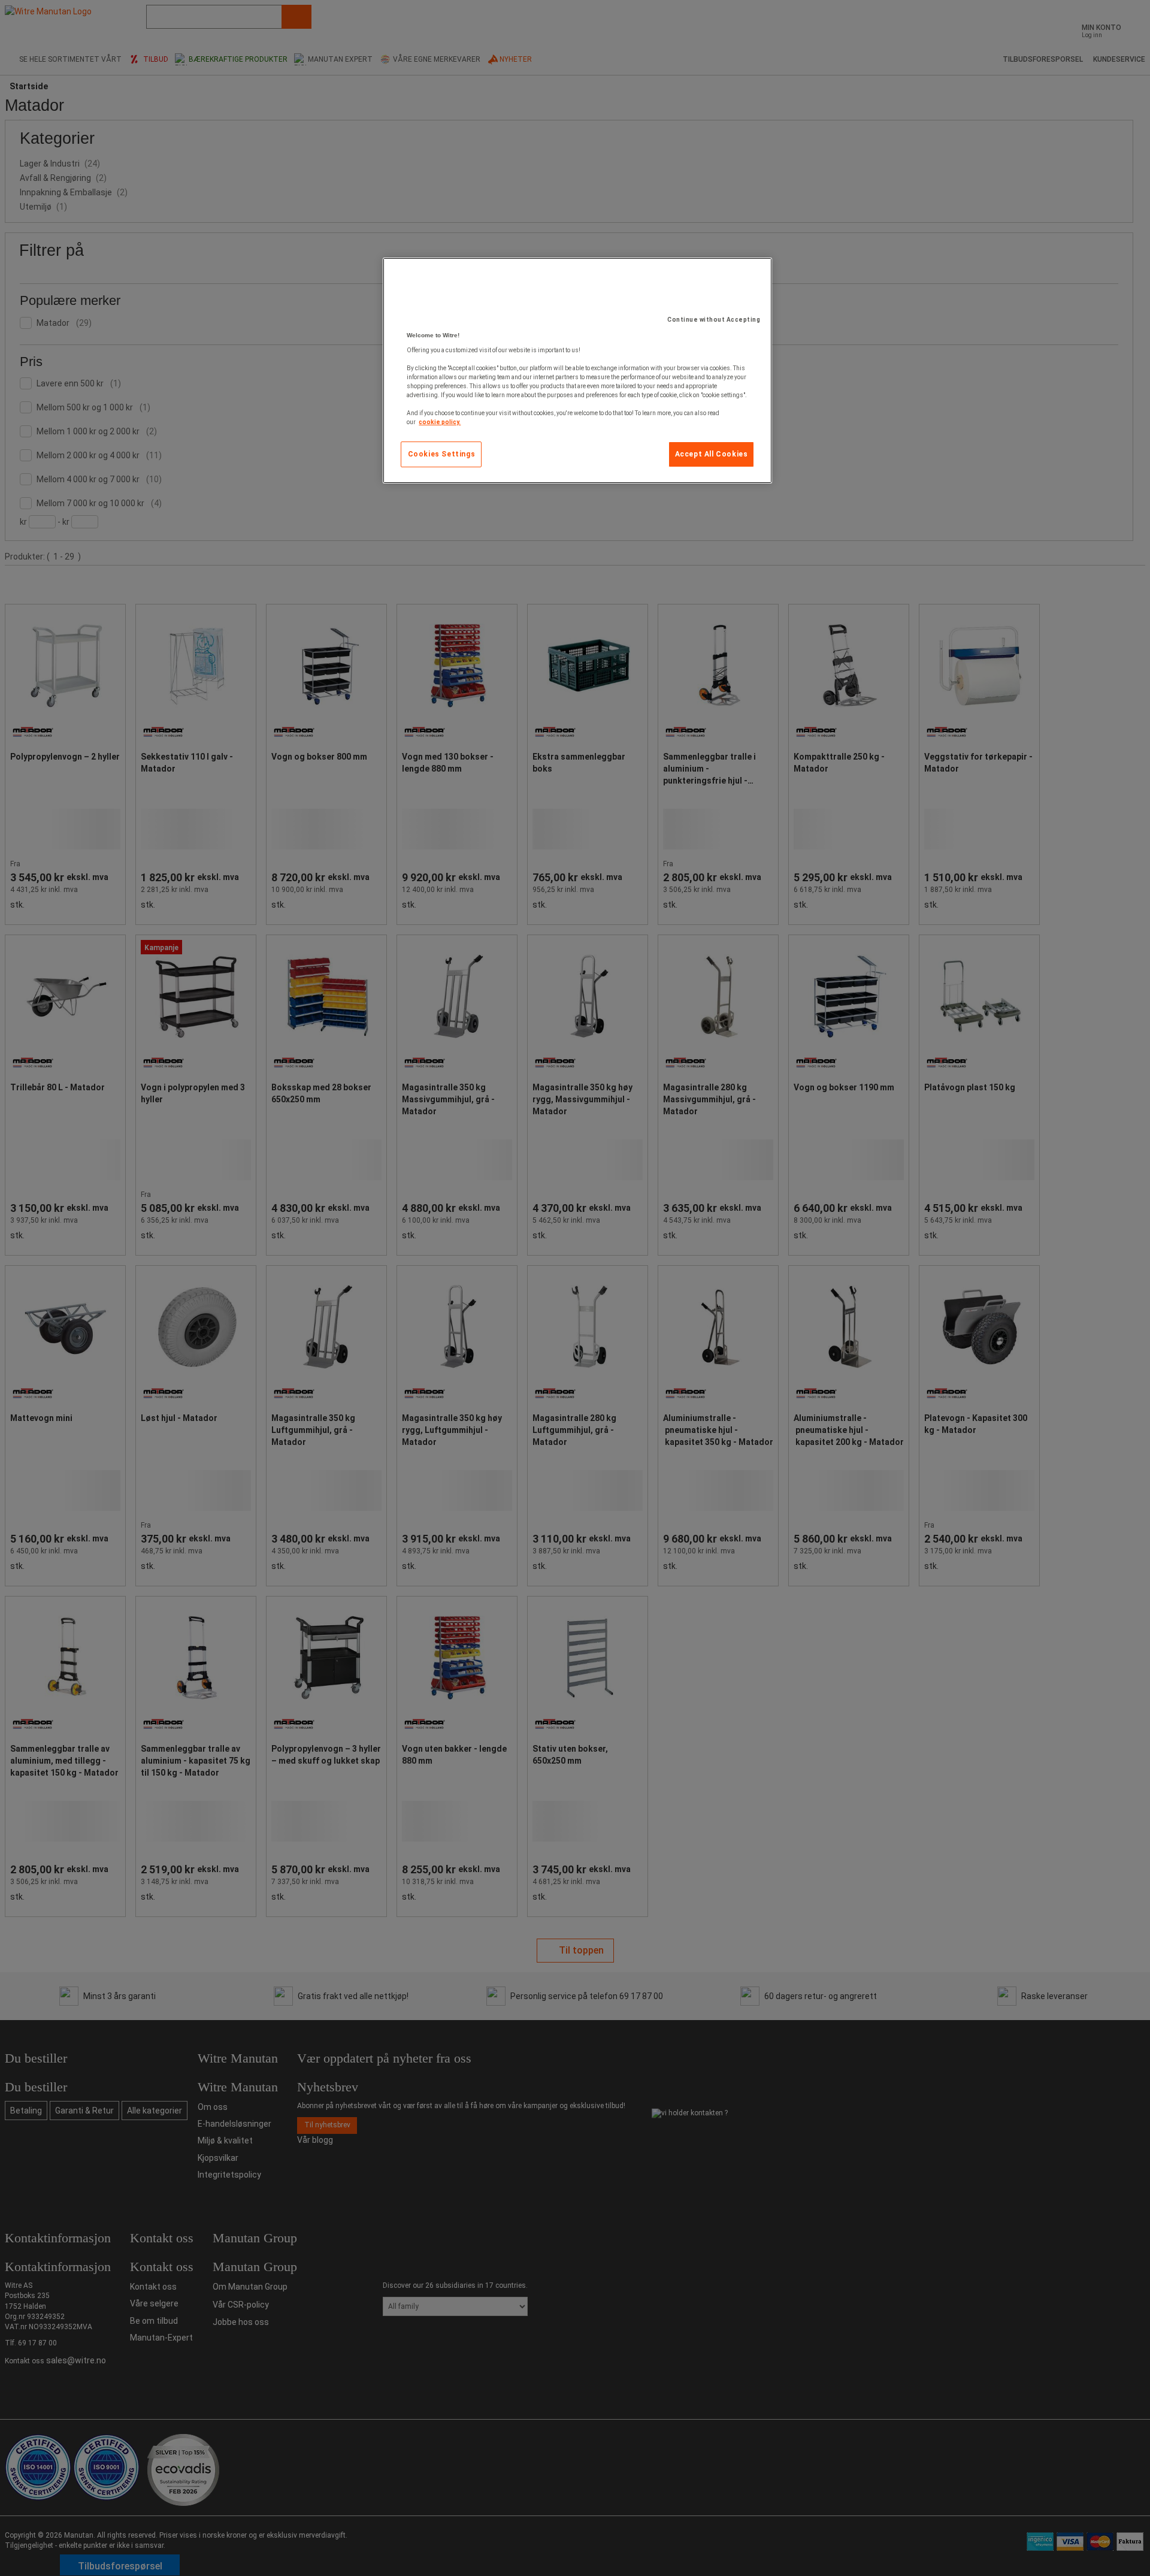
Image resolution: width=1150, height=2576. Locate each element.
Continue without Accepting (714, 320)
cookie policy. (440, 422)
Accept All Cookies (712, 454)
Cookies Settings (442, 454)
